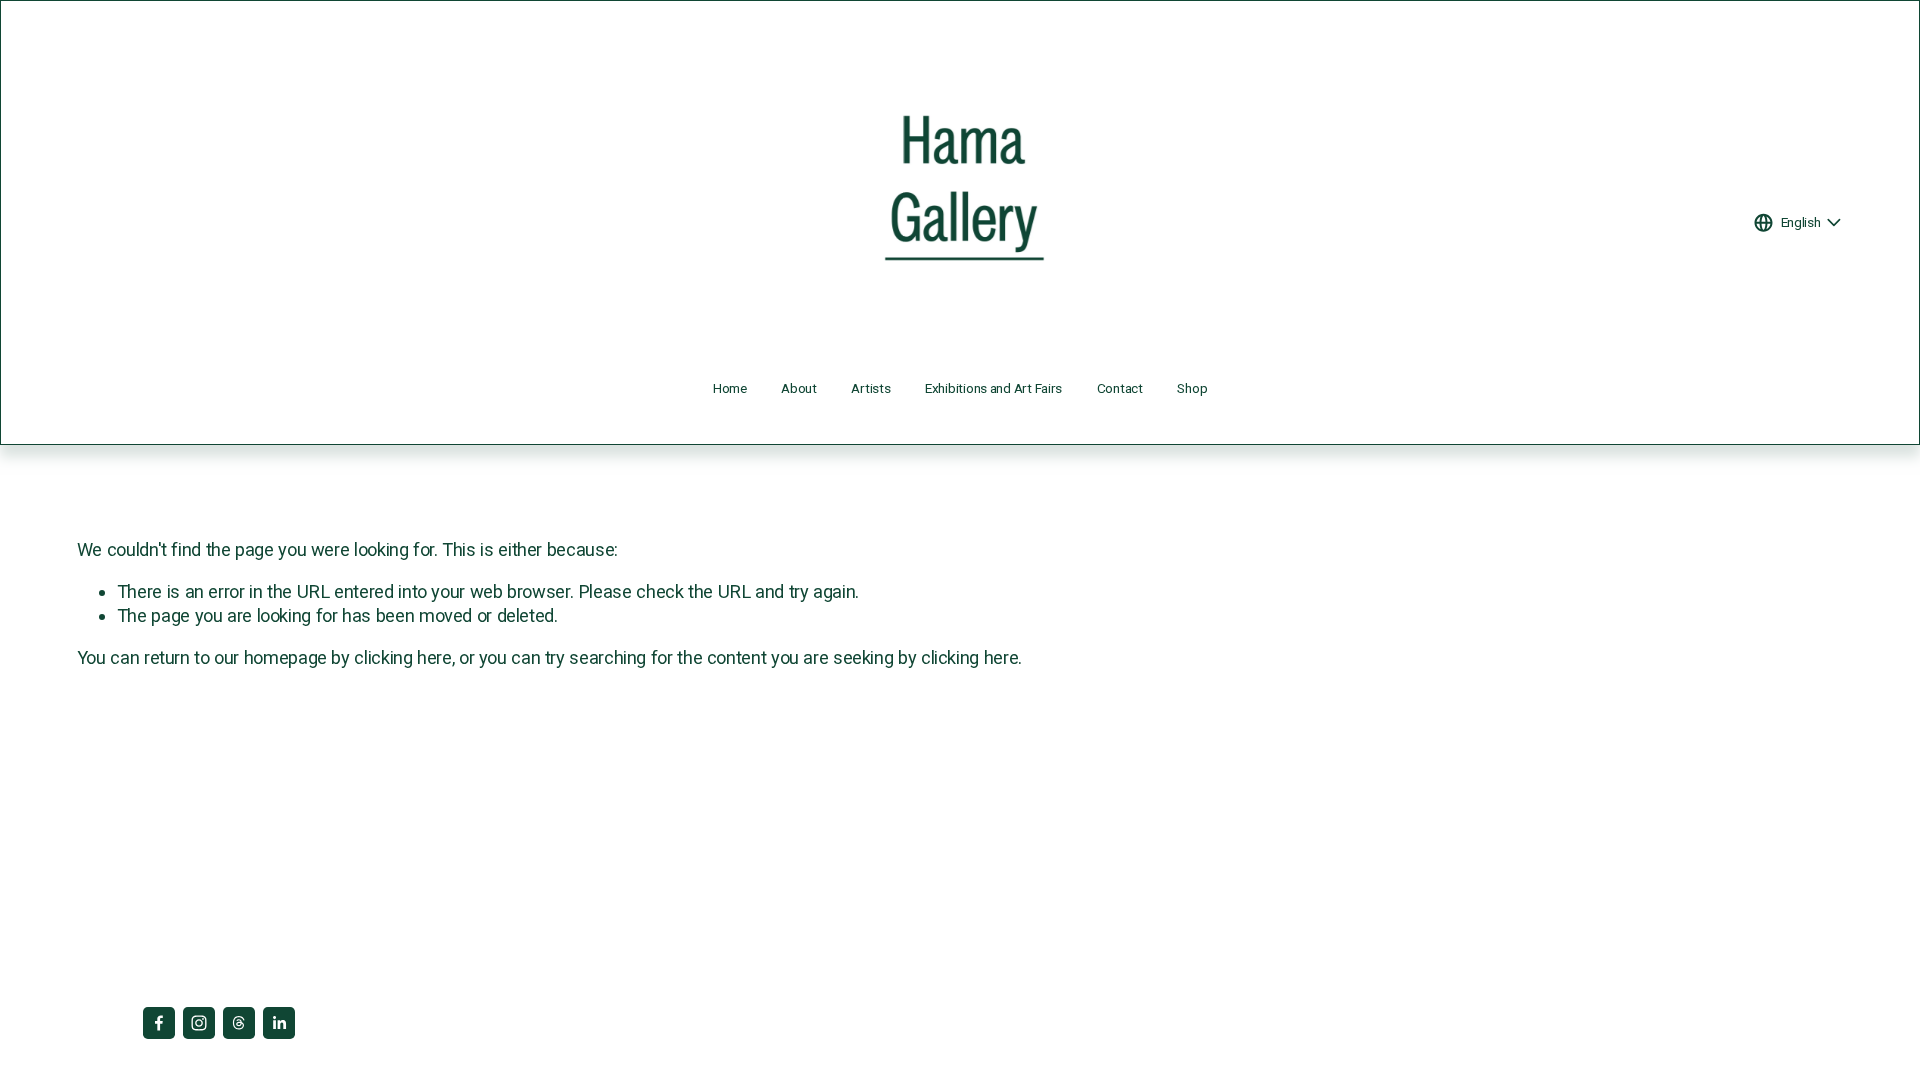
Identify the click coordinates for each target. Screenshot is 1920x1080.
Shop (1192, 388)
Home (730, 388)
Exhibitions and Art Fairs (993, 388)
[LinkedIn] (279, 1023)
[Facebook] (159, 1023)
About (799, 388)
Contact (1120, 388)
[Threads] (239, 1023)
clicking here (402, 657)
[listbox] (1799, 223)
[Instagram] (199, 1023)
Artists (870, 388)
